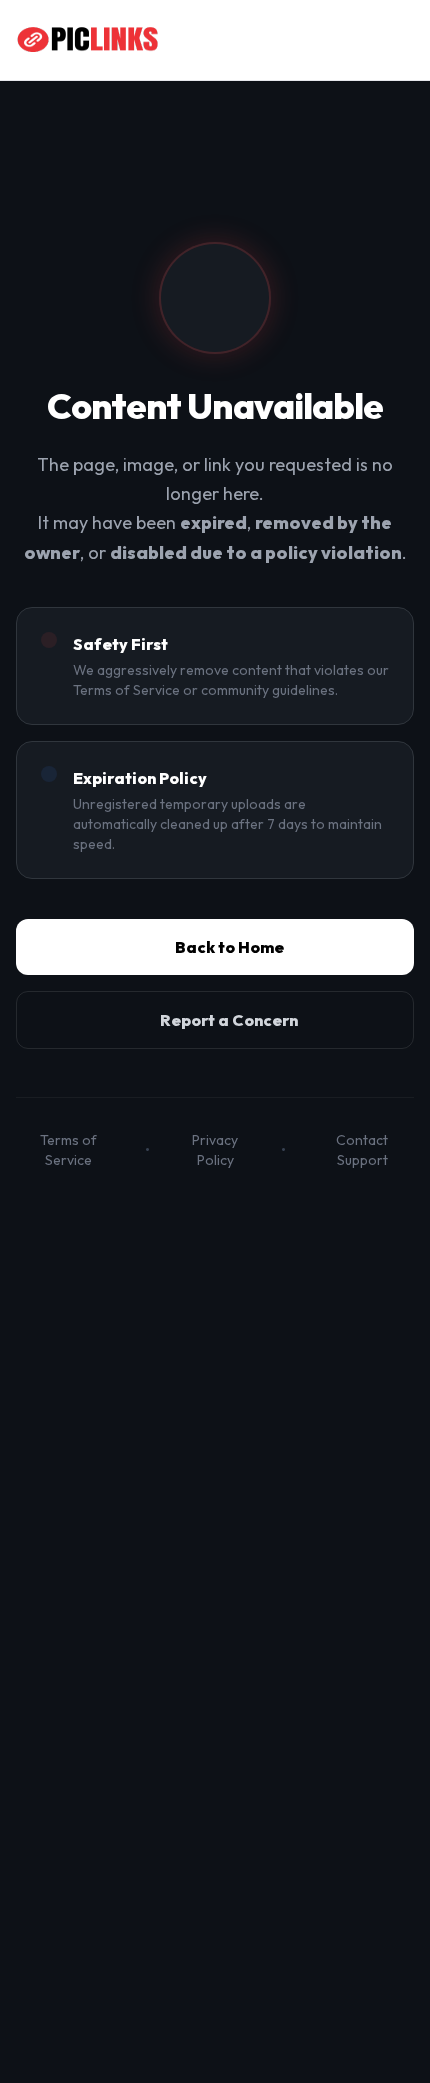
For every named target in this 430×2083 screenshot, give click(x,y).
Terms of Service (68, 1150)
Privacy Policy (215, 1150)
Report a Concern (229, 1020)
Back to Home (229, 947)
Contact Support (362, 1150)
